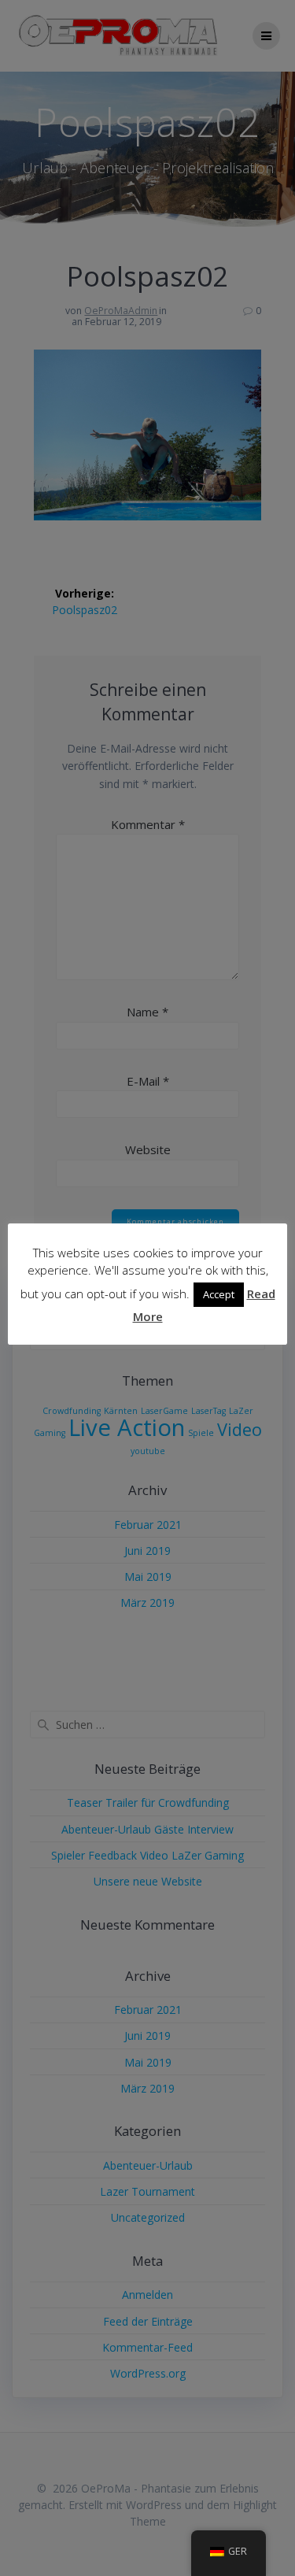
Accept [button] (219, 1294)
